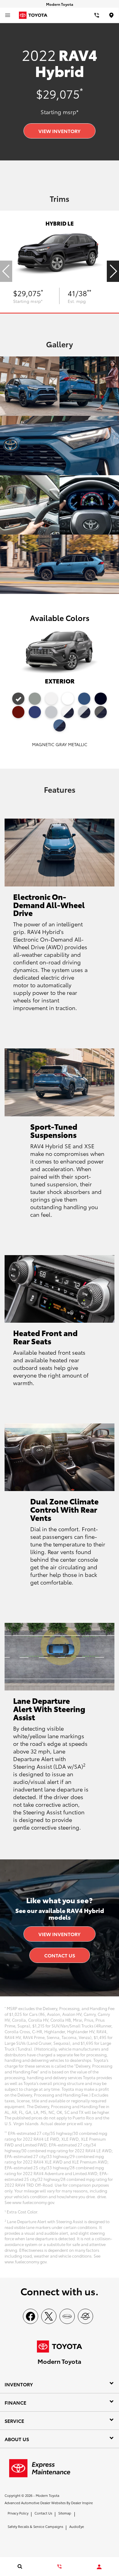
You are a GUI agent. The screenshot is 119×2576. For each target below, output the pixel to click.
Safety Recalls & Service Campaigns (35, 2526)
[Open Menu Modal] (8, 15)
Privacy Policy (18, 2513)
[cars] (67, 2316)
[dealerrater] (85, 2316)
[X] (49, 2316)
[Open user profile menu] (99, 2567)
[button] (113, 271)
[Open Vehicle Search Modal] (20, 2566)
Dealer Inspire (82, 2503)
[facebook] (31, 2316)
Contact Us (60, 1955)
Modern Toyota (47, 2495)
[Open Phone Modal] (97, 15)
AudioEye (77, 2526)
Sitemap (65, 2513)
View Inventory (60, 131)
